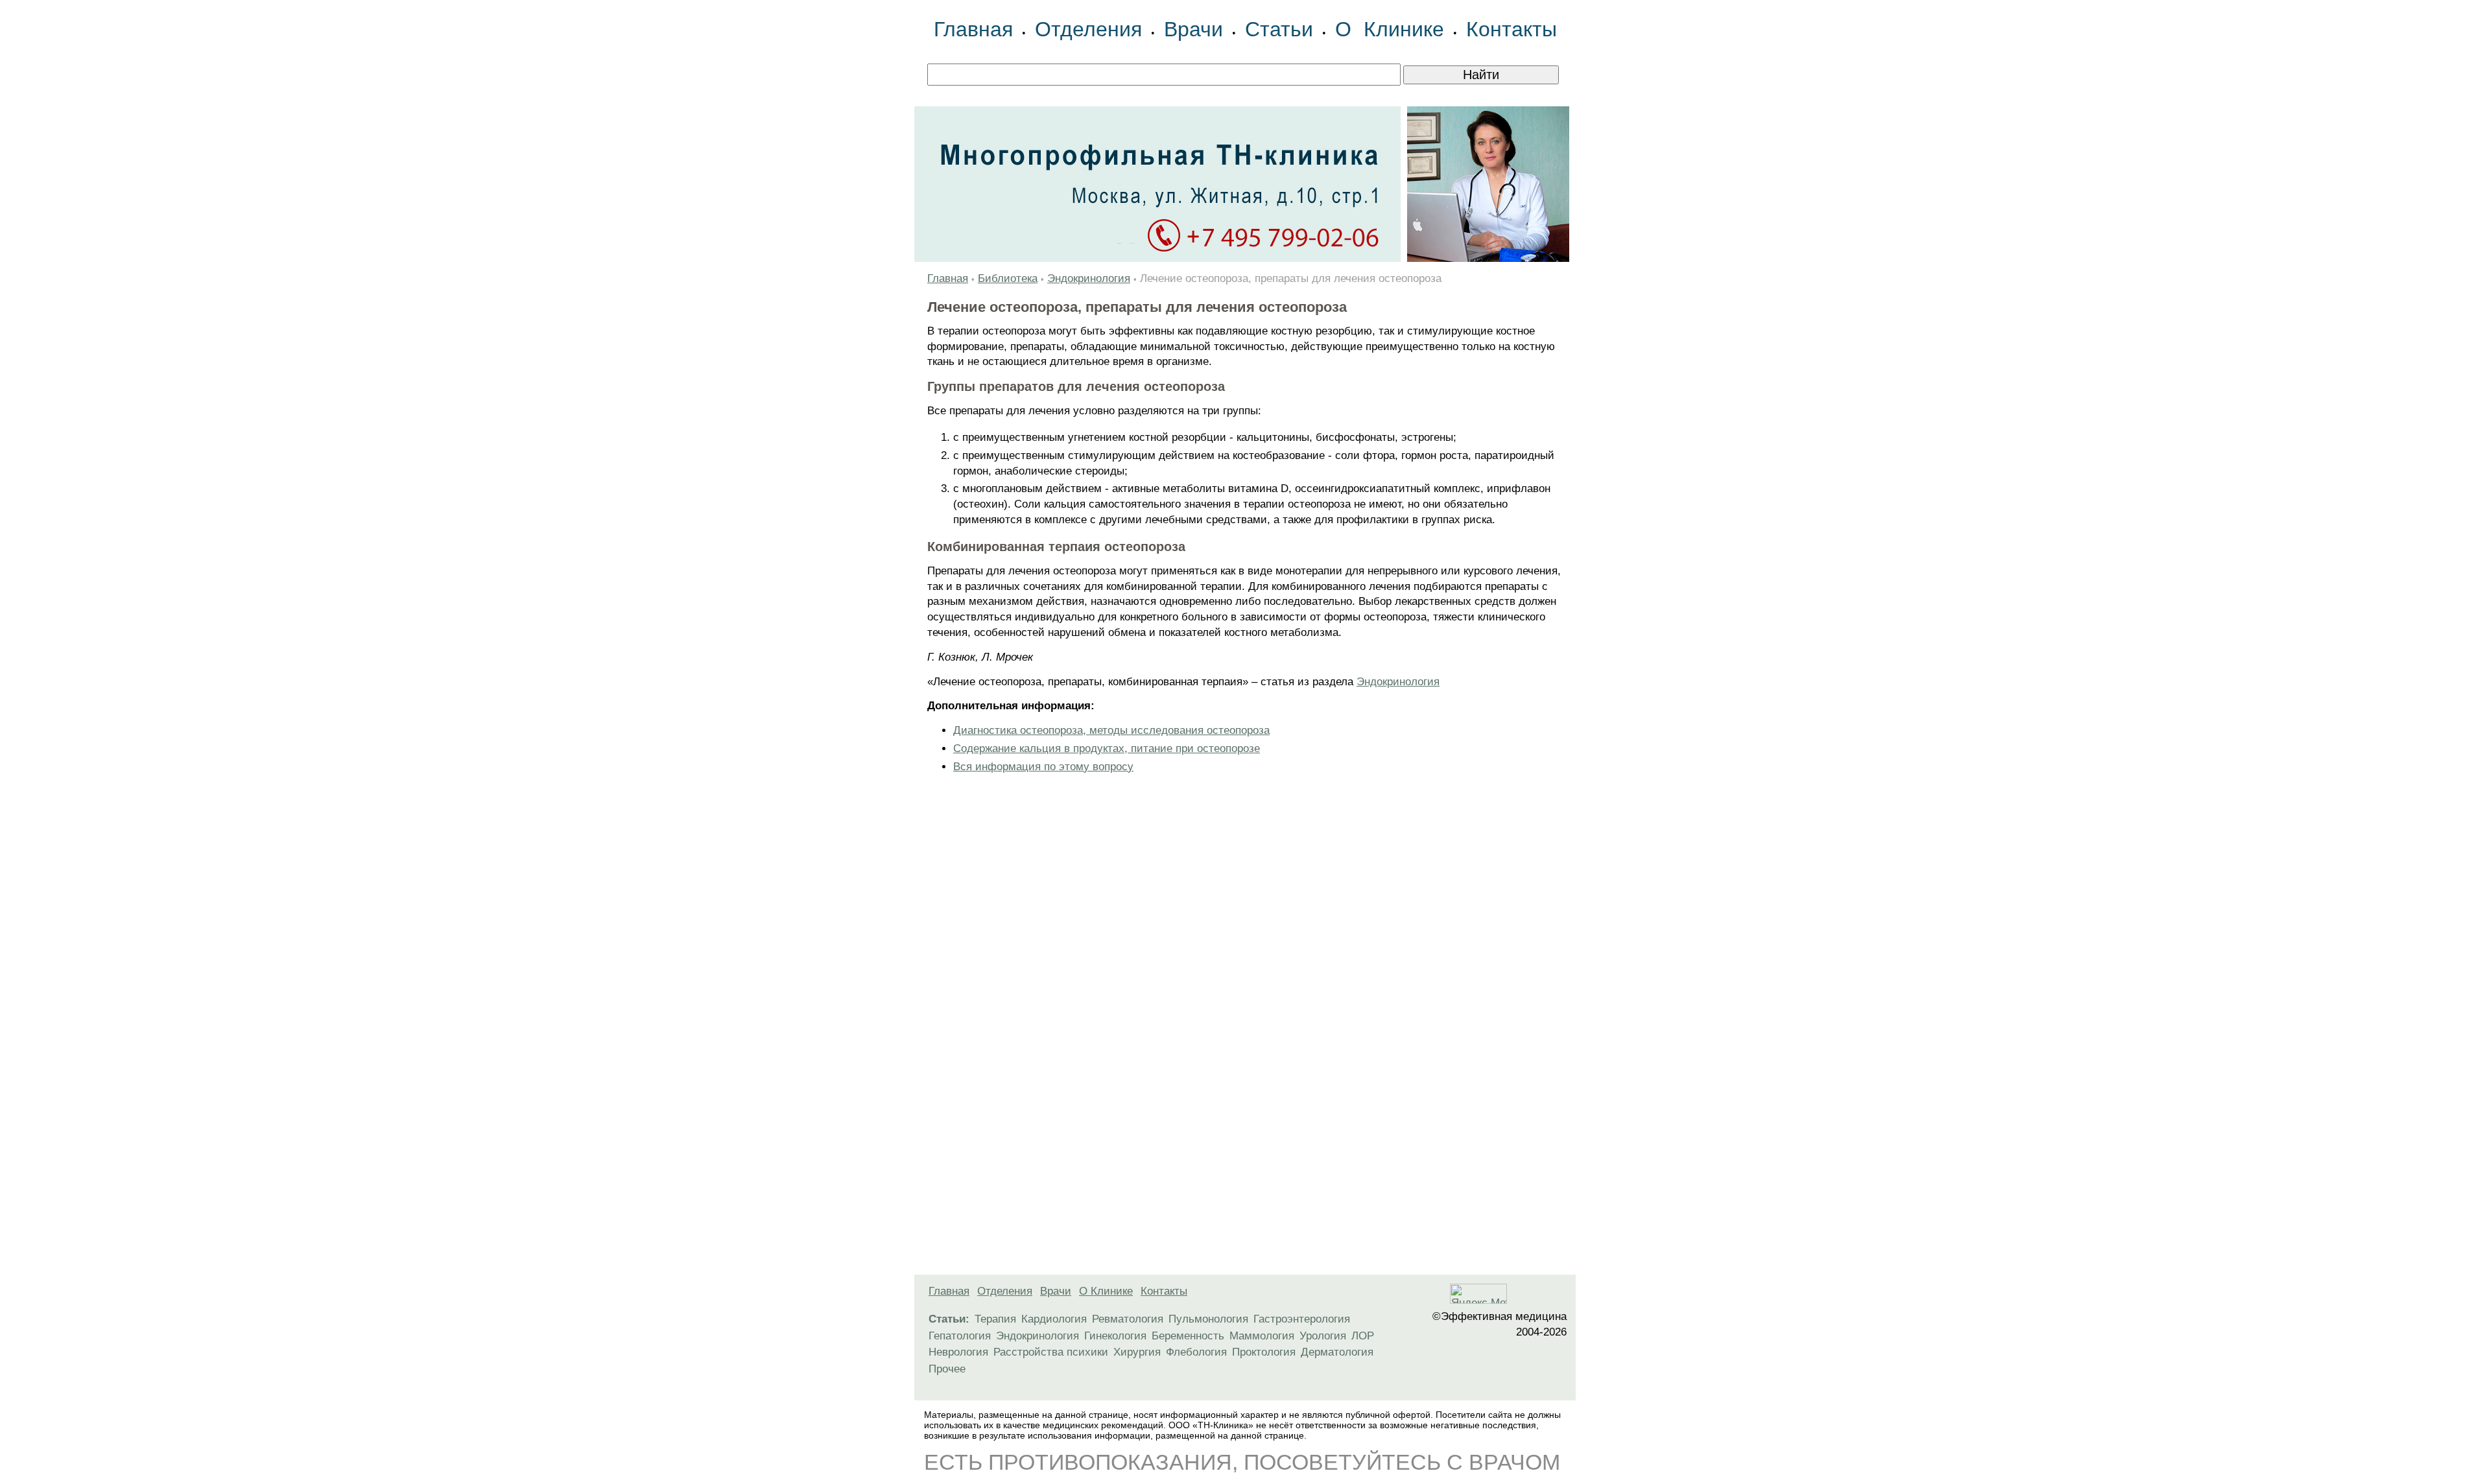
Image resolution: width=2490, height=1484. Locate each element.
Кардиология (1054, 1319)
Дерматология (1337, 1352)
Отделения (1088, 29)
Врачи (1193, 29)
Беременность (1188, 1336)
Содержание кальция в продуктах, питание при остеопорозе (1107, 748)
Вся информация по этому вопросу (1043, 767)
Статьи (1279, 29)
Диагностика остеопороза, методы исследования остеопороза (1111, 730)
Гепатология (960, 1336)
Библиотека (1008, 278)
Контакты (1512, 29)
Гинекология (1115, 1336)
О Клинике (1390, 29)
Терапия (995, 1319)
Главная (973, 29)
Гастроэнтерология (1302, 1319)
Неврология (958, 1352)
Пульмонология (1208, 1319)
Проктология (1264, 1352)
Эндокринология (1089, 278)
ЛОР (1363, 1336)
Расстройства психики (1051, 1352)
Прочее (947, 1369)
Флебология (1196, 1352)
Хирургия (1137, 1352)
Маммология (1262, 1336)
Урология (1323, 1336)
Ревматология (1128, 1319)
